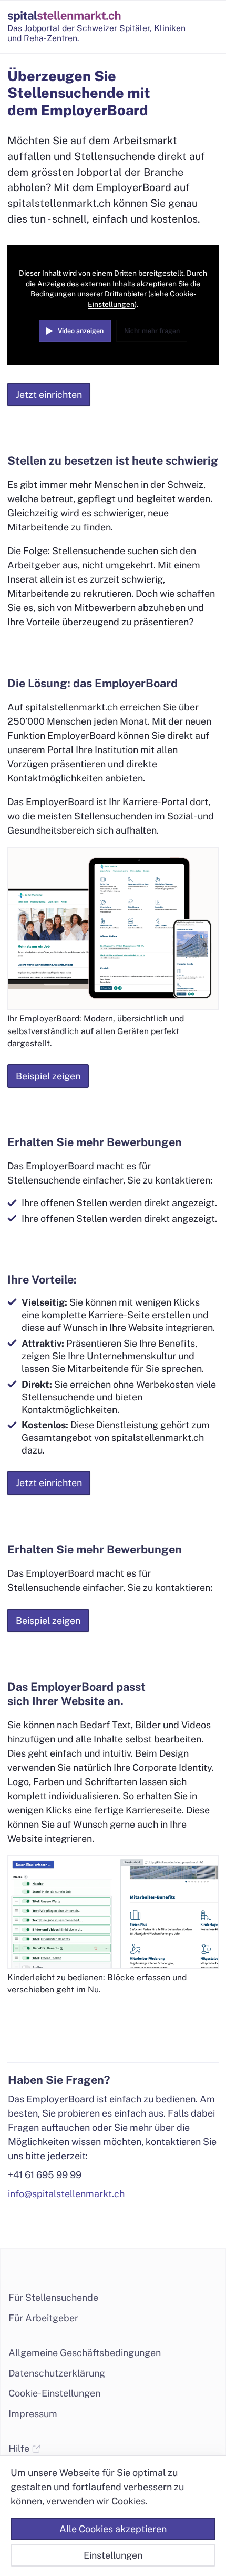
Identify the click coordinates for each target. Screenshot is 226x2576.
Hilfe (20, 2448)
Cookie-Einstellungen (54, 2393)
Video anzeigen (81, 331)
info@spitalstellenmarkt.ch (66, 2194)
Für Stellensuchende (53, 2297)
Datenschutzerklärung (57, 2373)
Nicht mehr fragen (152, 331)
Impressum (33, 2414)
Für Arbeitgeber (43, 2318)
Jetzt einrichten (49, 394)
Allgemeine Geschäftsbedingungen (85, 2353)
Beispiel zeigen (48, 1076)
